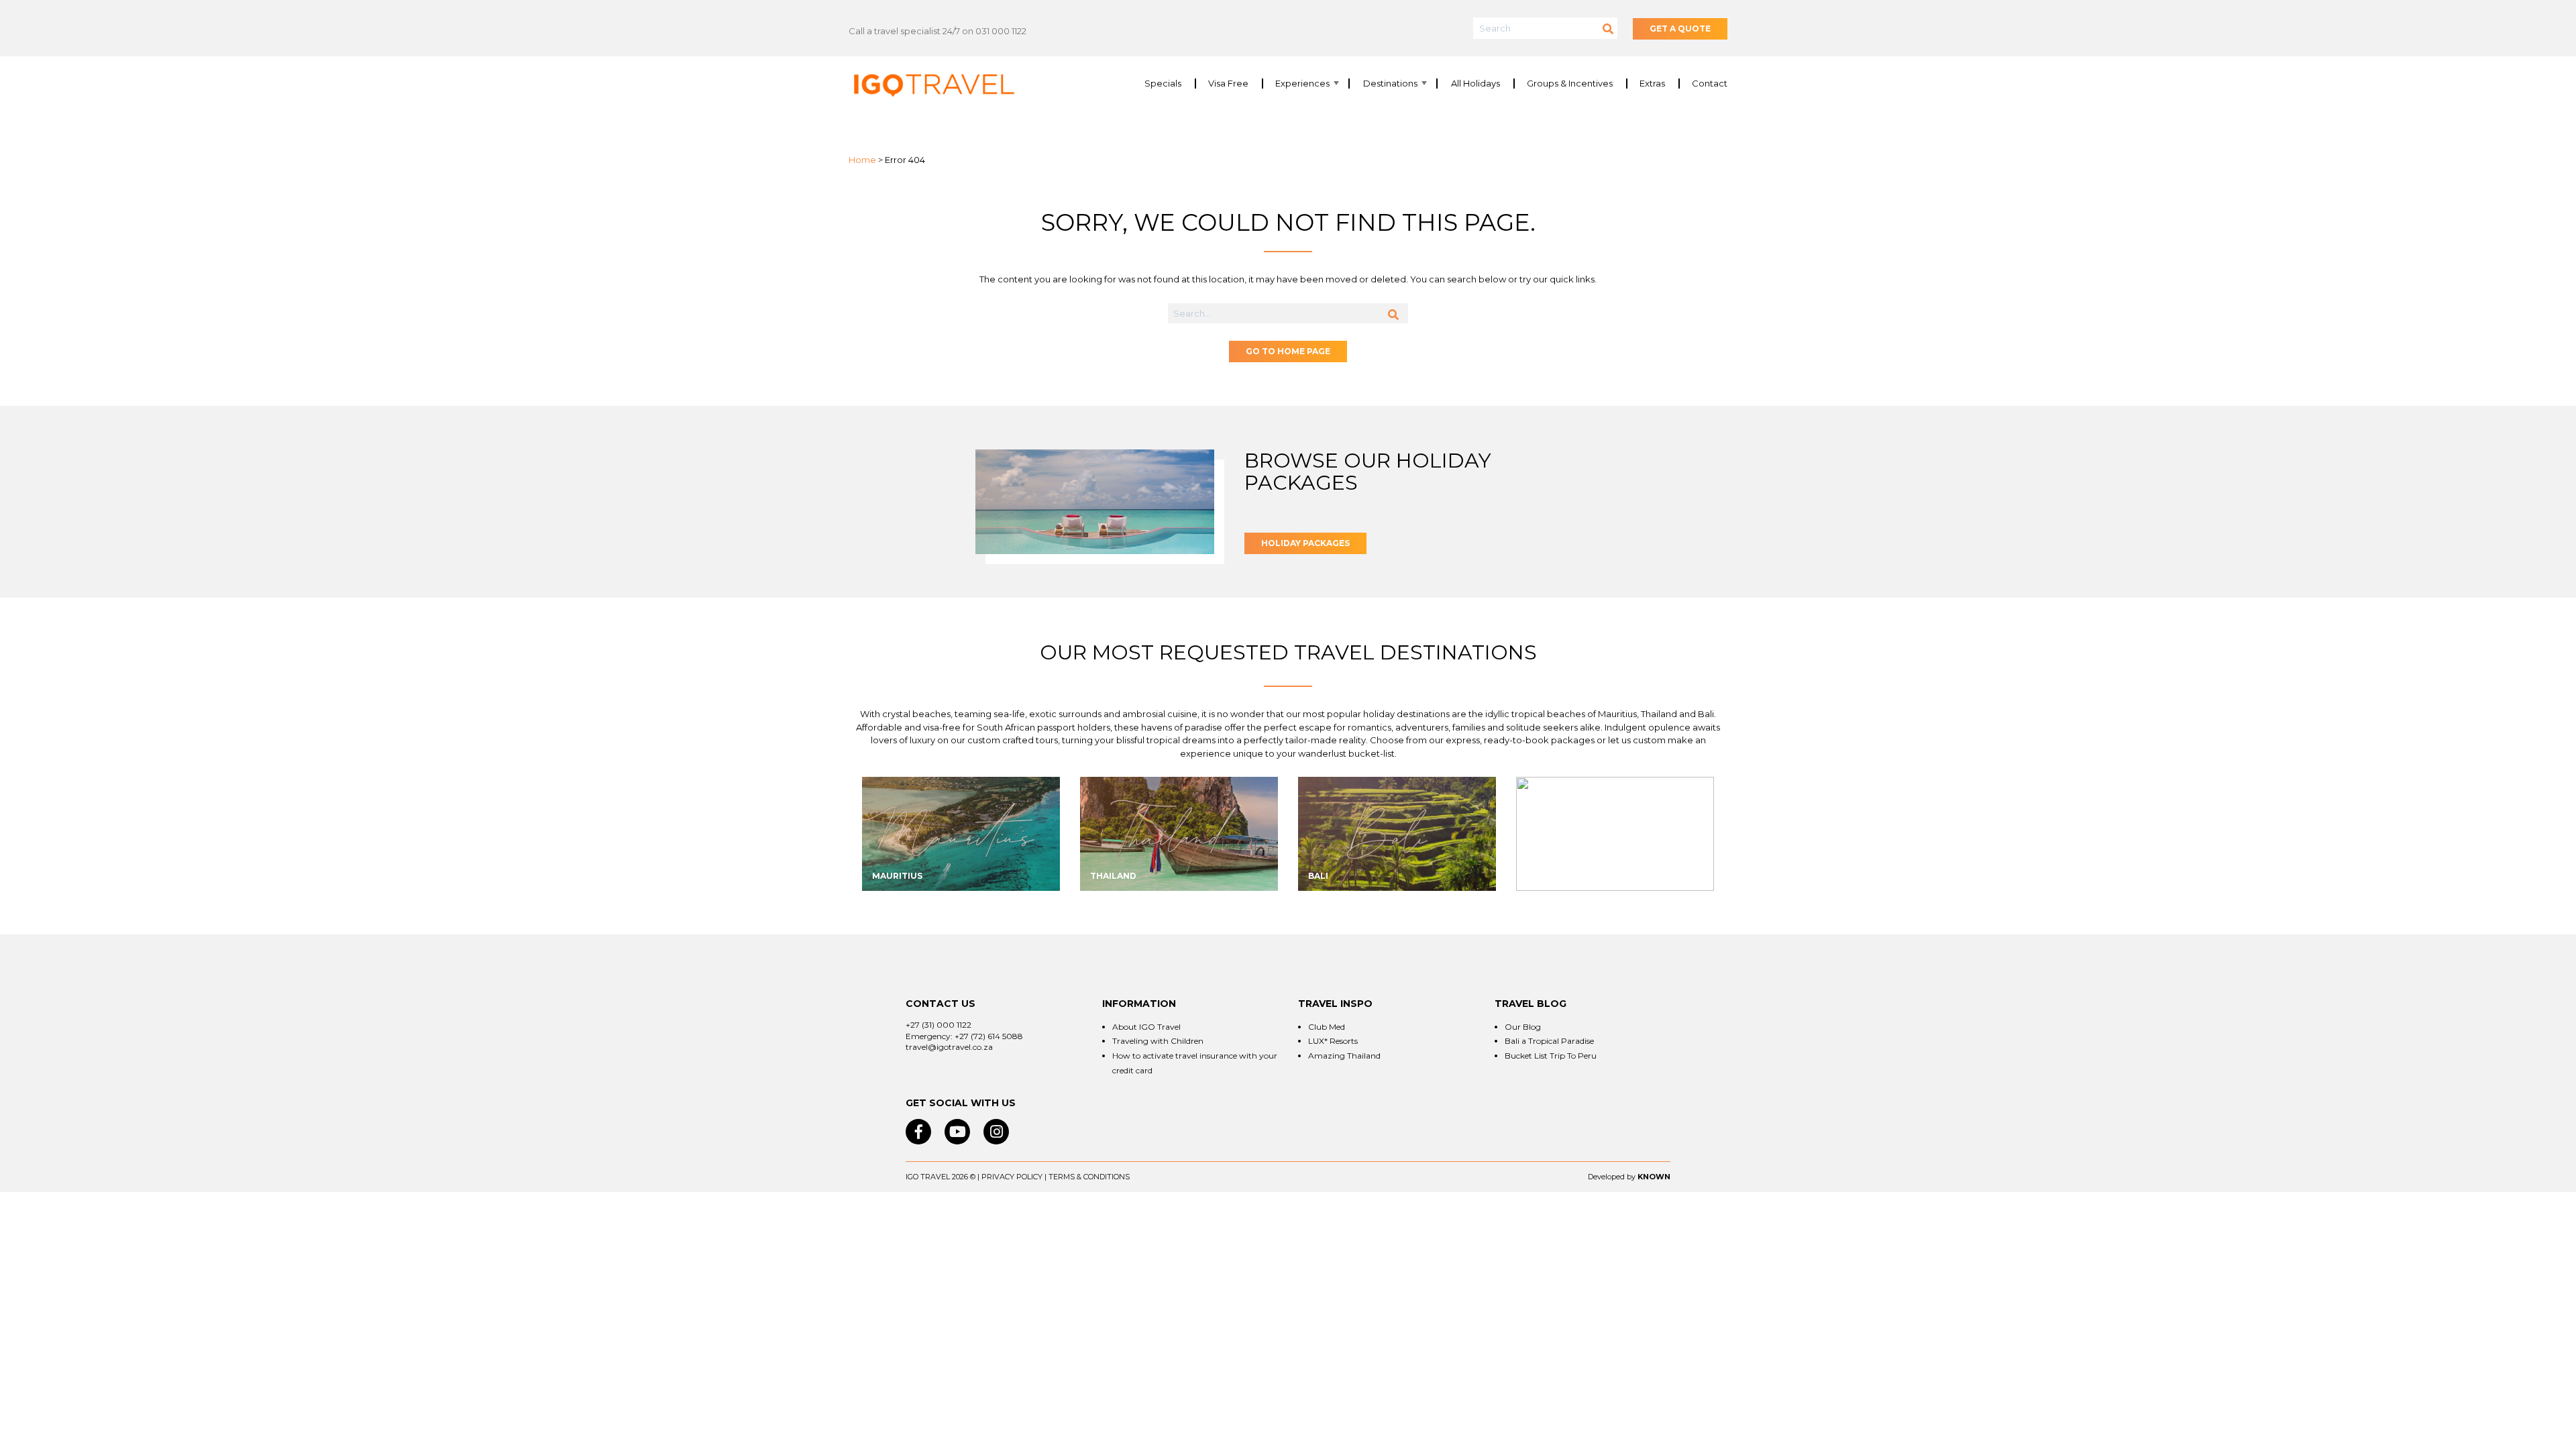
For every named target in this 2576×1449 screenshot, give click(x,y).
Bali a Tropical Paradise (1549, 1041)
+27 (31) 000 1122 (938, 1025)
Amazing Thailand (1344, 1056)
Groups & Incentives (1570, 84)
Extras (1652, 84)
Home (862, 160)
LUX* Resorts (1333, 1041)
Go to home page (1288, 351)
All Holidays (1475, 84)
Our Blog (1523, 1027)
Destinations (1390, 84)
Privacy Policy (1012, 1177)
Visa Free (1228, 84)
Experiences (1302, 84)
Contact (1710, 84)
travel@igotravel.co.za (949, 1047)
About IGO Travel (1146, 1027)
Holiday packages (1305, 543)
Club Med (1327, 1027)
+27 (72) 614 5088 (989, 1036)
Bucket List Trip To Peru (1551, 1056)
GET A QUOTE (1680, 29)
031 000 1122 (1001, 31)
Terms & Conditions (1089, 1177)
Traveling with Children (1158, 1041)
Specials (1163, 84)
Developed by (1612, 1177)
